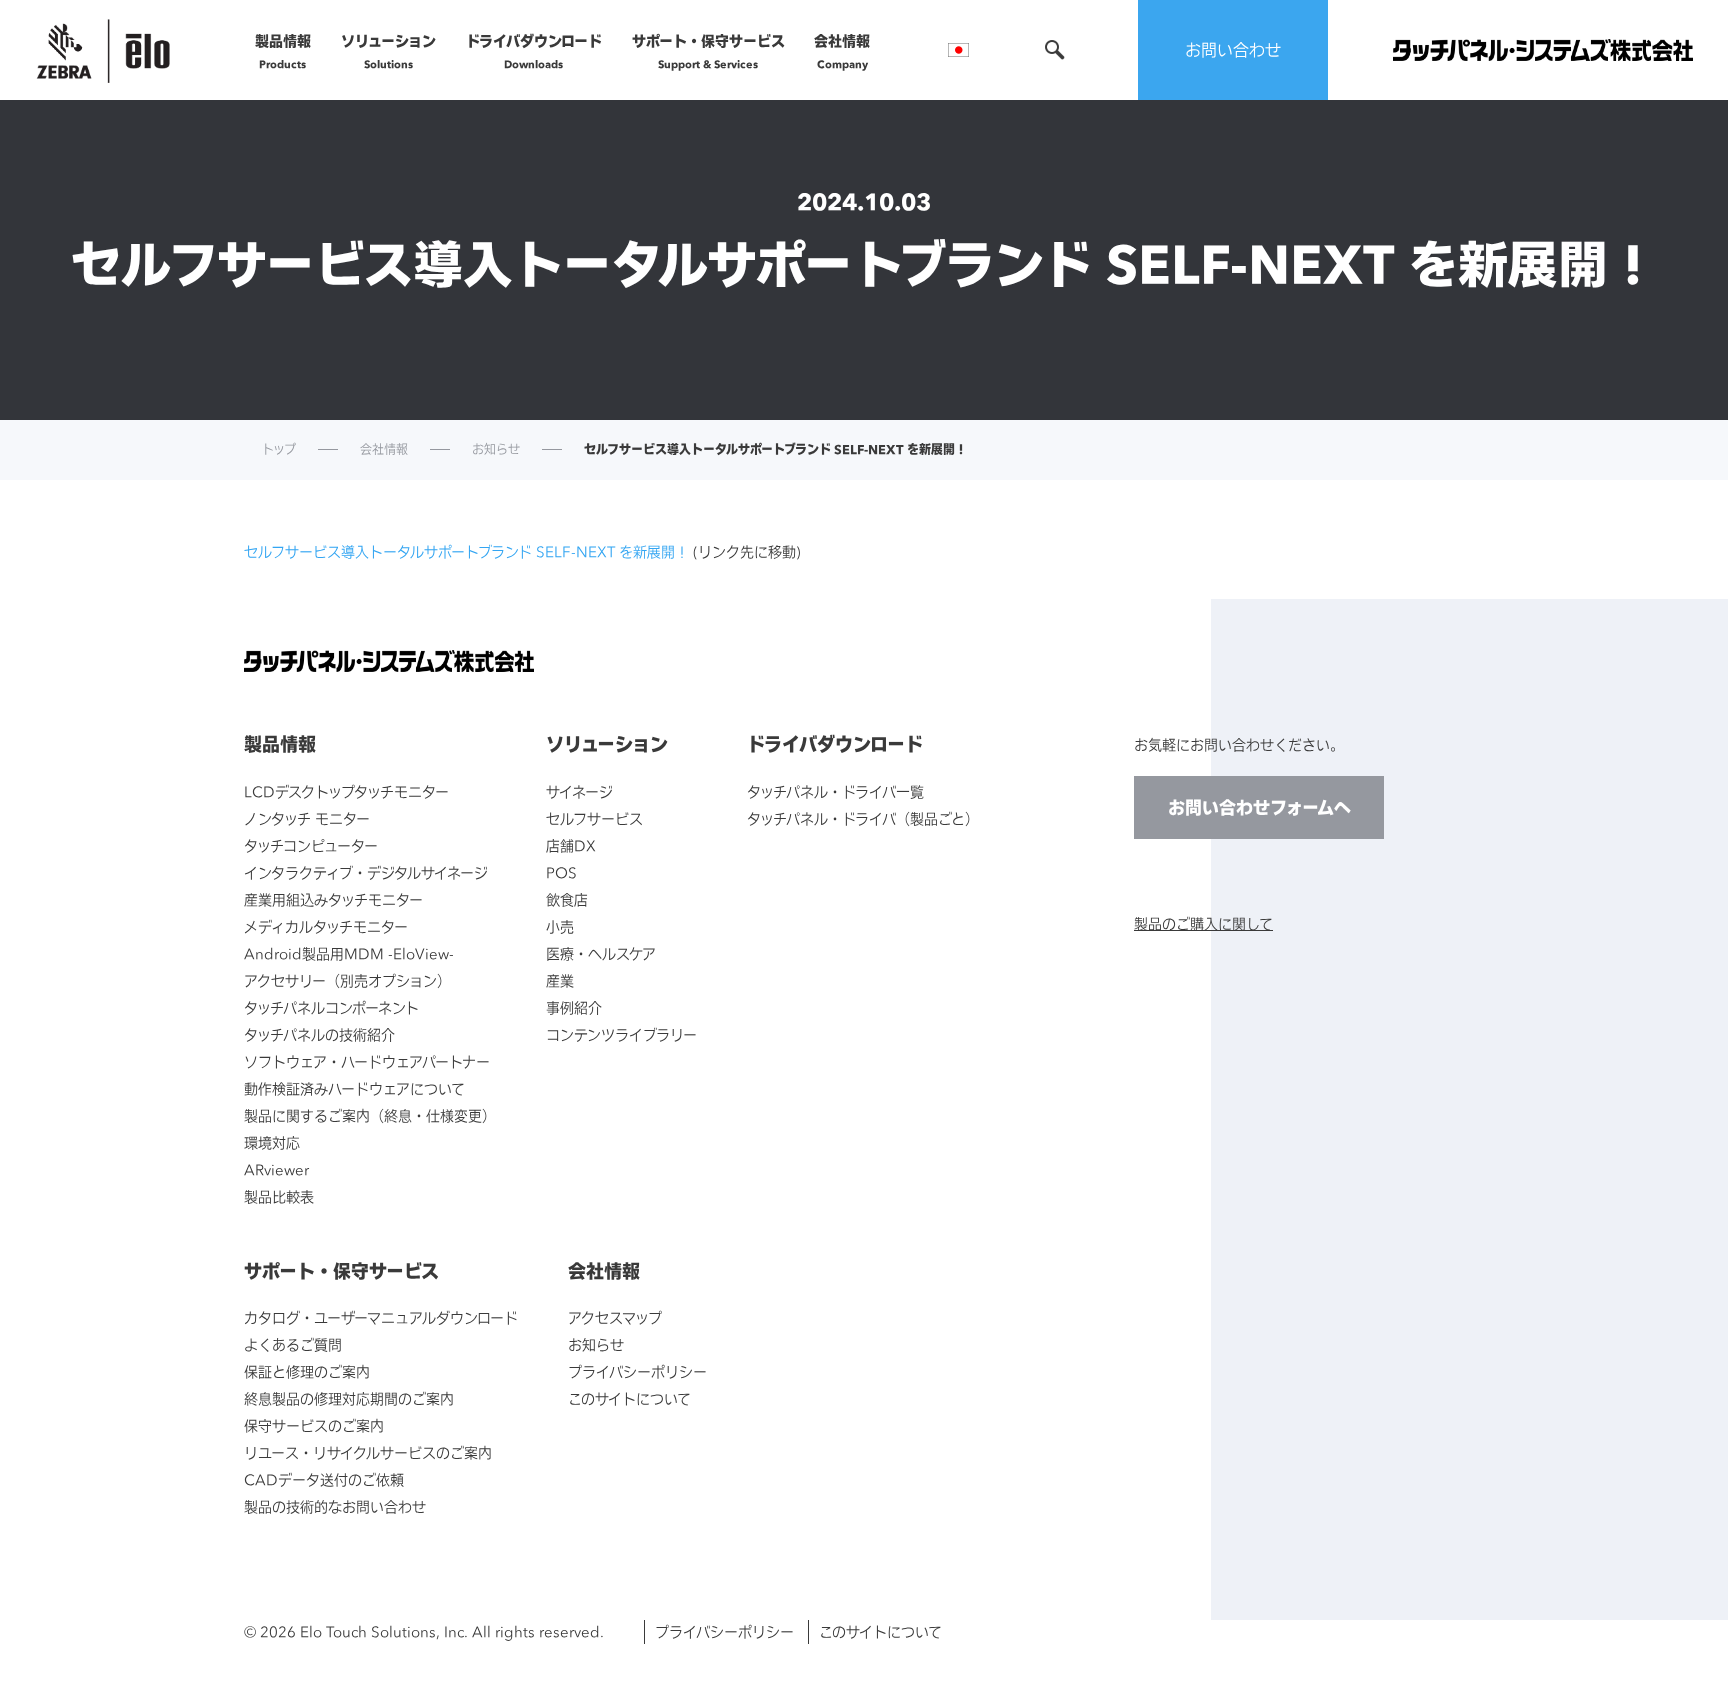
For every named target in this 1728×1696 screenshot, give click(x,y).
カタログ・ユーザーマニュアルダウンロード (381, 1317)
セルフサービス (594, 818)
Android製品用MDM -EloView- (349, 953)
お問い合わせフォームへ (1259, 807)
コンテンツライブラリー (621, 1034)
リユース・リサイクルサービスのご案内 (368, 1452)
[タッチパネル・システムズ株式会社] (1543, 50)
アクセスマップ (615, 1317)
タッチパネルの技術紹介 (319, 1034)
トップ (279, 450)
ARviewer (276, 1169)
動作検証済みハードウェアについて (354, 1088)
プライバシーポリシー (637, 1371)
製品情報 (283, 51)
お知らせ (496, 450)
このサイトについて (629, 1398)
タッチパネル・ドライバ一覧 (835, 791)
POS (561, 872)
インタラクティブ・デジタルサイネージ (366, 872)
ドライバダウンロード (534, 51)
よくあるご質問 (293, 1344)
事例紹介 (574, 1007)
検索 (1055, 50)
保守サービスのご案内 (314, 1425)
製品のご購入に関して (1203, 923)
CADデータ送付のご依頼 (324, 1479)
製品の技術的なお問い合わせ (335, 1506)
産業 (560, 980)
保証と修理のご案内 (307, 1371)
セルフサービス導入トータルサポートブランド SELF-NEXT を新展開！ (466, 551)
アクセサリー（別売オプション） (347, 980)
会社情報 (842, 51)
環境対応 (272, 1142)
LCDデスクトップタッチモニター (346, 791)
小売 (560, 926)
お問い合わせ (1233, 50)
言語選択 (958, 50)
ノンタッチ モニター (307, 818)
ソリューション (388, 51)
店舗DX (571, 845)
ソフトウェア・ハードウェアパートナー (367, 1061)
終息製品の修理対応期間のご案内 (349, 1398)
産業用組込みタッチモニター (333, 899)
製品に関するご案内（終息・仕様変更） (370, 1115)
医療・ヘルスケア (601, 953)
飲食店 (567, 899)
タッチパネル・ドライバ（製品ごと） (863, 818)
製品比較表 (279, 1196)
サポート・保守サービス (708, 51)
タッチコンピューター (311, 845)
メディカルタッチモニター (326, 926)
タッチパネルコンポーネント (331, 1007)
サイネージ (579, 791)
